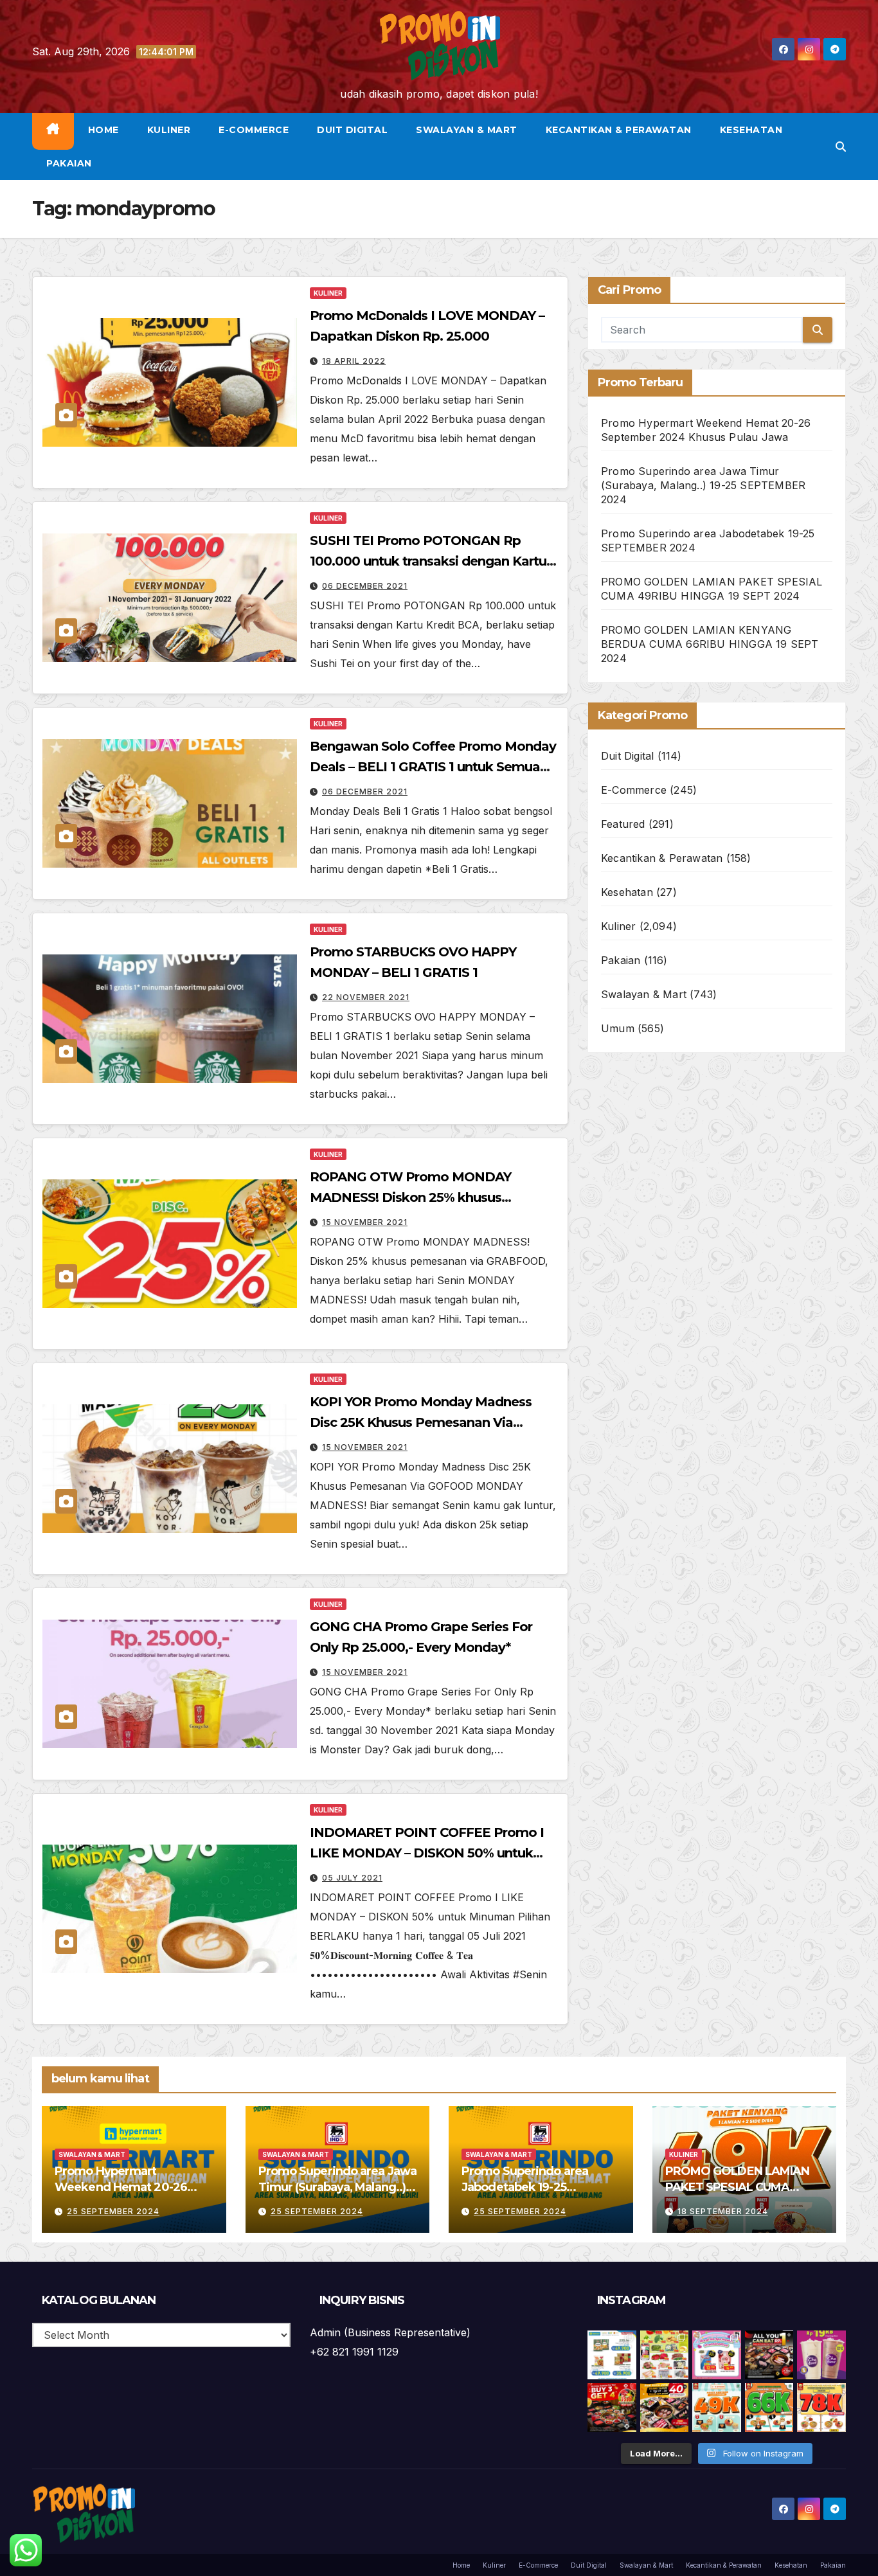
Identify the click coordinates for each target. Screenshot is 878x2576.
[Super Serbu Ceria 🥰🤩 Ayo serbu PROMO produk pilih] (717, 2355)
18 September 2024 (723, 2211)
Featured (623, 824)
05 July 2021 (352, 1878)
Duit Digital (352, 130)
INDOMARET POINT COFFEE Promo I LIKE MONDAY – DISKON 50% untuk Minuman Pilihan (427, 1853)
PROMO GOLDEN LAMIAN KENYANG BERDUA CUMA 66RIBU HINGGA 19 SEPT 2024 (710, 644)
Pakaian (69, 163)
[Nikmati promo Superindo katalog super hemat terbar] (665, 2355)
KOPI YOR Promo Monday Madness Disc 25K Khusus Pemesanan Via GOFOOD (421, 1422)
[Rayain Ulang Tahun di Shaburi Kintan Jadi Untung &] (612, 2408)
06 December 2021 (365, 586)
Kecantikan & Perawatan (619, 130)
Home (103, 130)
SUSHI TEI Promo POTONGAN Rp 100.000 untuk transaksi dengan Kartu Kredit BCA (428, 561)
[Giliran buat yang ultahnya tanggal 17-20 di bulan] (665, 2408)
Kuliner (169, 130)
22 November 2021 (366, 997)
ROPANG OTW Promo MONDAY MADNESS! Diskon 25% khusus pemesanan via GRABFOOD (410, 1197)
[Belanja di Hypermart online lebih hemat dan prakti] (612, 2355)
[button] (841, 147)
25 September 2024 (113, 2211)
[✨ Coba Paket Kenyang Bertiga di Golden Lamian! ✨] (821, 2408)
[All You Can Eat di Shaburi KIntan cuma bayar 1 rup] (769, 2355)
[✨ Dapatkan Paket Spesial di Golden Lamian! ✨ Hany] (769, 2408)
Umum (618, 1028)
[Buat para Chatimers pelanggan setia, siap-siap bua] (821, 2355)
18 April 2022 (354, 361)
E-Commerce (254, 130)
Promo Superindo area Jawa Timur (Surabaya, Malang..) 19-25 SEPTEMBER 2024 (703, 485)
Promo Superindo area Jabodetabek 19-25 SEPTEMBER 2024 (525, 2187)
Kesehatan (751, 130)
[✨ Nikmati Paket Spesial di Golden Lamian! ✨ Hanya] (717, 2408)
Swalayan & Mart (467, 130)
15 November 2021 (365, 1222)
